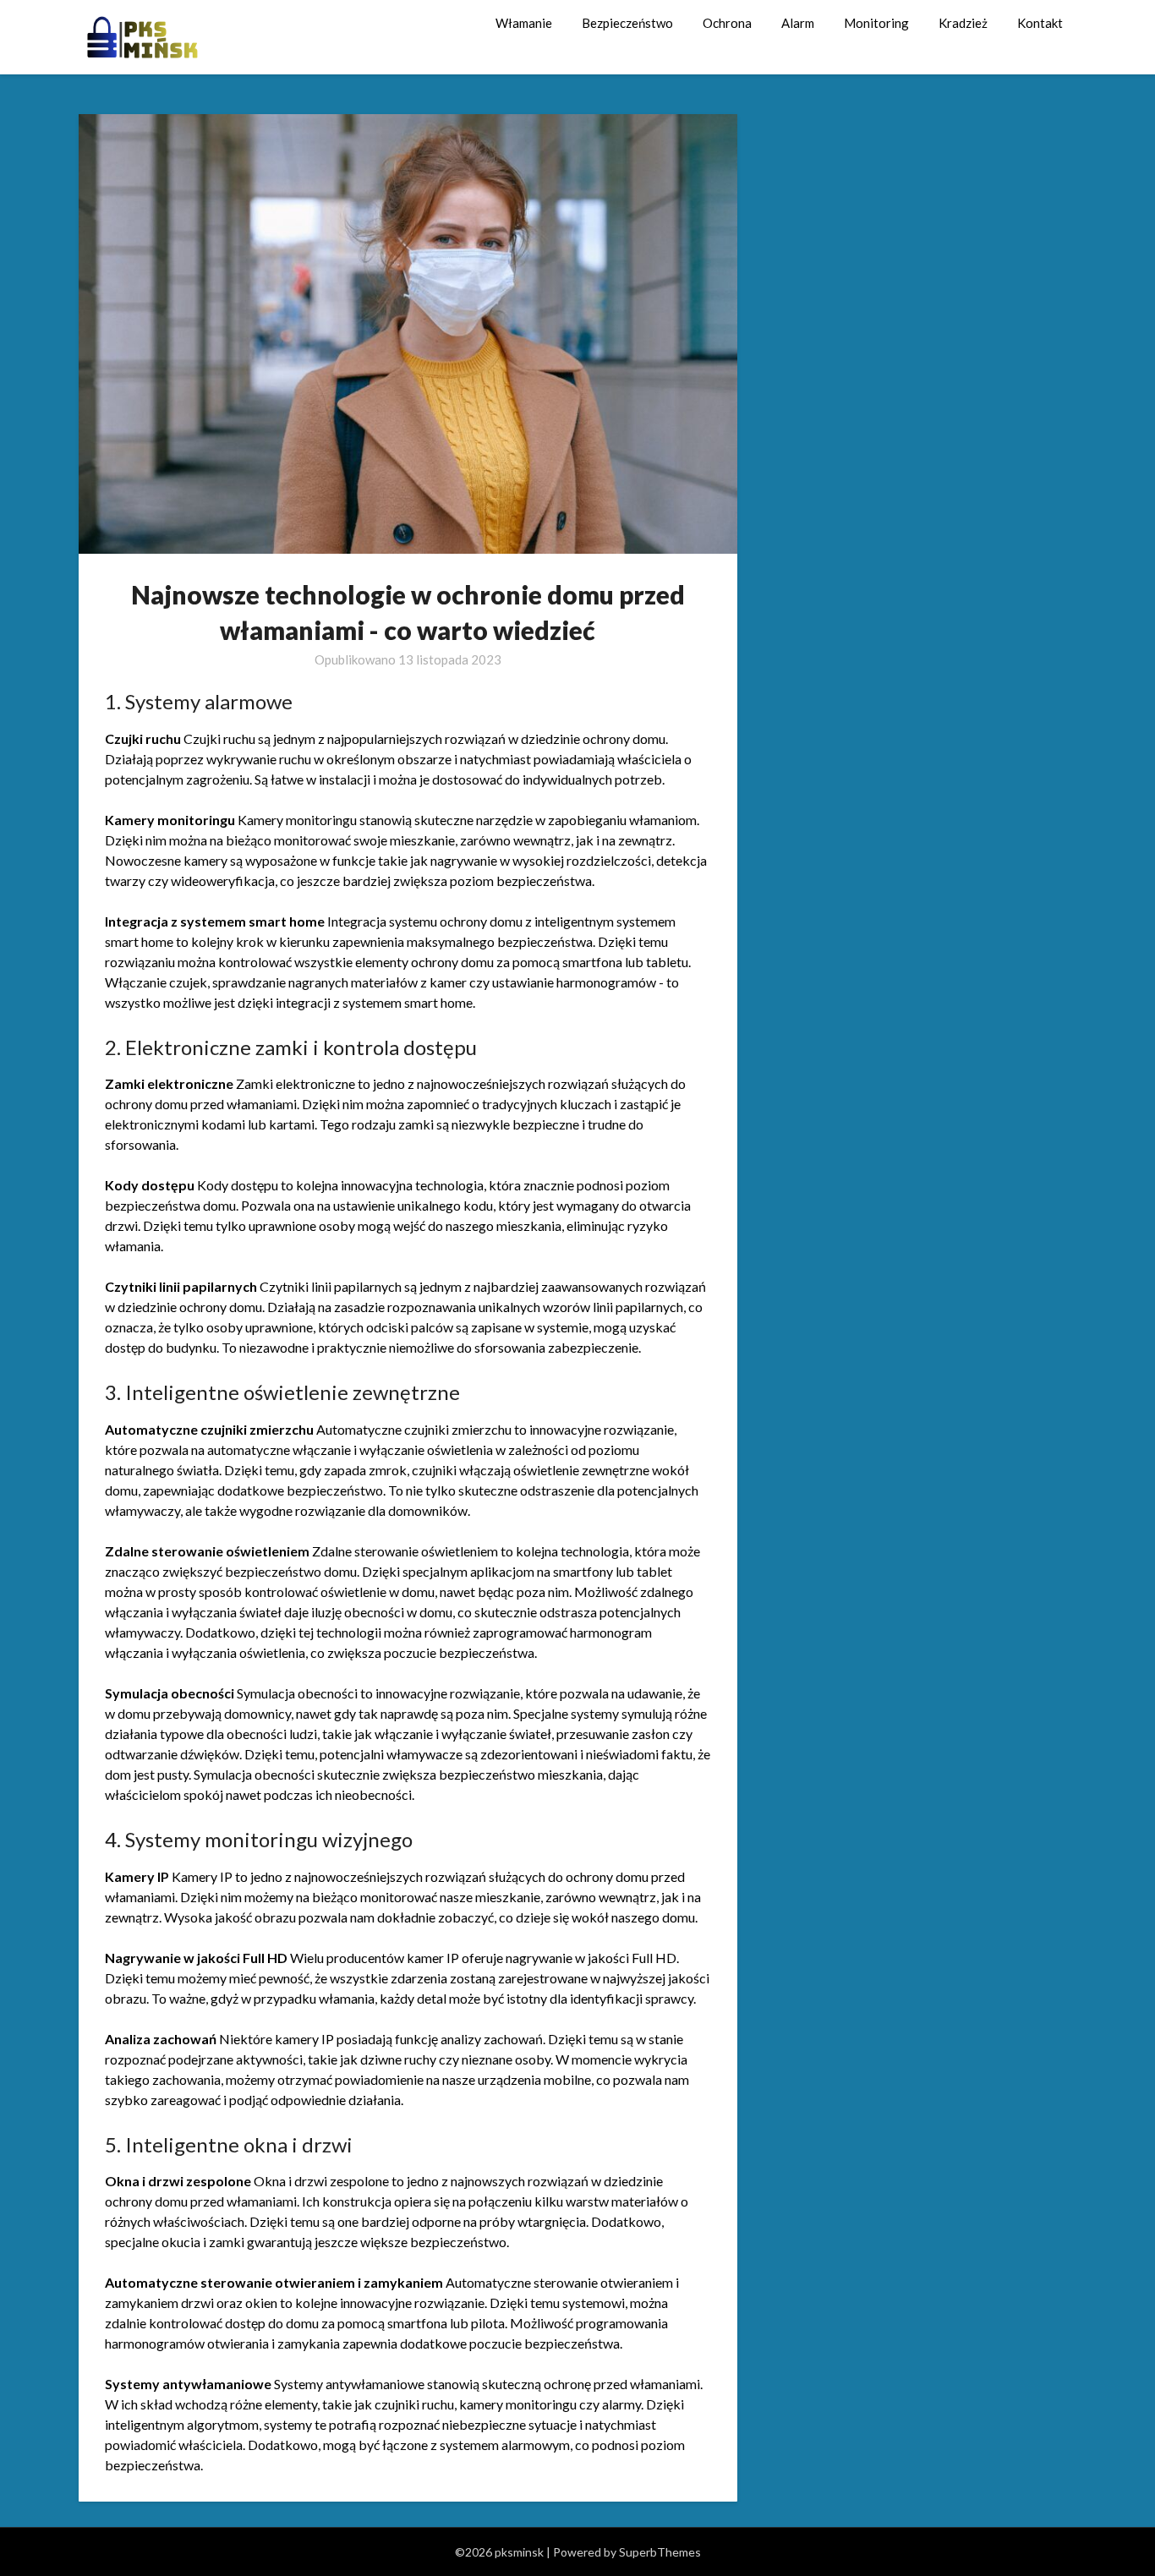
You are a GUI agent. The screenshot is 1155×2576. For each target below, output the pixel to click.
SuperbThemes (660, 2552)
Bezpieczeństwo (627, 23)
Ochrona (727, 23)
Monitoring (876, 23)
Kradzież (963, 23)
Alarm (798, 23)
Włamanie (524, 23)
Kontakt (1040, 23)
